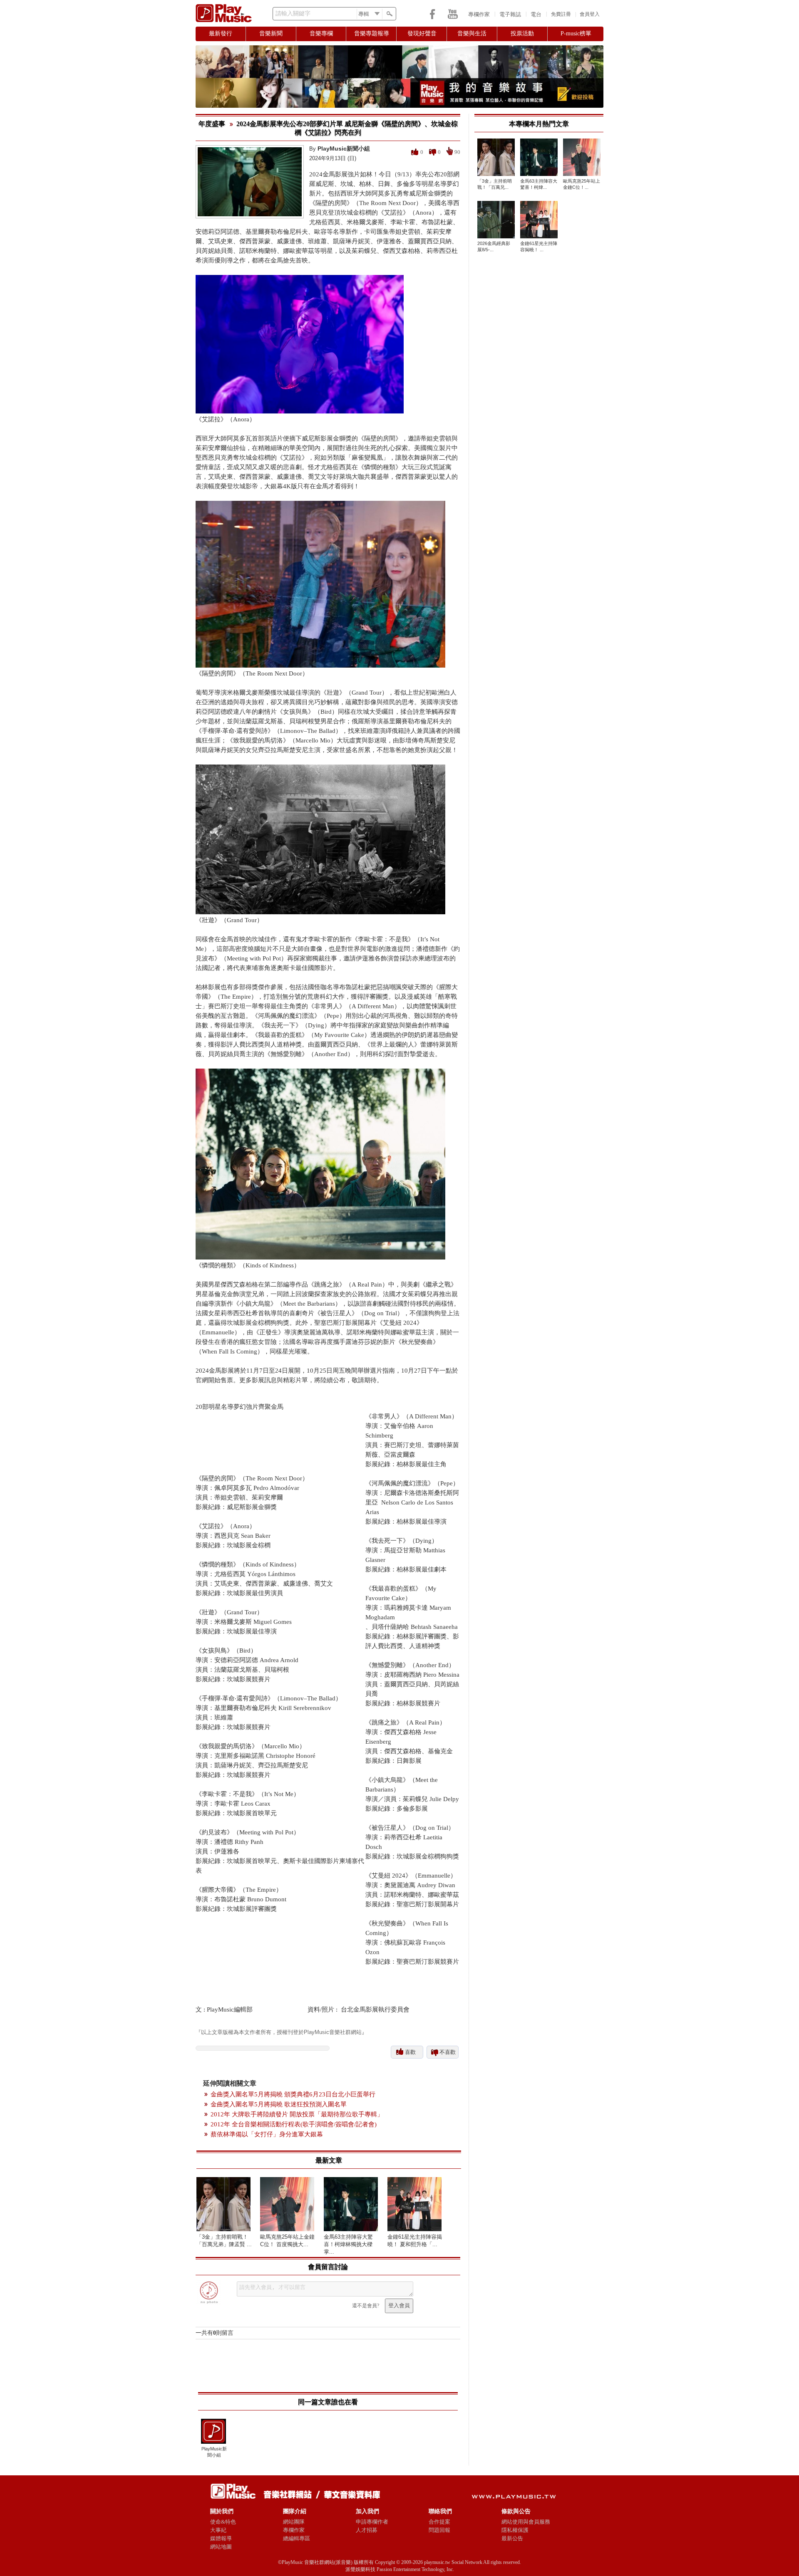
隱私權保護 (515, 2530)
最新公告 (512, 2538)
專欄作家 (479, 14)
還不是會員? (366, 2306)
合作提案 (439, 2522)
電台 (536, 14)
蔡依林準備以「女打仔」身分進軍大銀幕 (267, 2134)
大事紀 (218, 2530)
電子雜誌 (510, 14)
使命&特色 (223, 2522)
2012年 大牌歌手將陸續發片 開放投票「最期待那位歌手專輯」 (297, 2114)
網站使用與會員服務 (526, 2522)
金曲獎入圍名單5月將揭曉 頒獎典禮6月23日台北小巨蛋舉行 (293, 2094)
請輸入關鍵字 (293, 14)
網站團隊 (294, 2522)
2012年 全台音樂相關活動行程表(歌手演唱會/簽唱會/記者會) (294, 2124)
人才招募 (367, 2530)
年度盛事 (212, 124)
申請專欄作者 (372, 2522)
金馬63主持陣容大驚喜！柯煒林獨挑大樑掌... (348, 2244)
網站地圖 (221, 2547)
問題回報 (439, 2530)
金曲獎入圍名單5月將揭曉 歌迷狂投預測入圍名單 (279, 2104)
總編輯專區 (297, 2538)
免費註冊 (561, 14)
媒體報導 (221, 2538)
